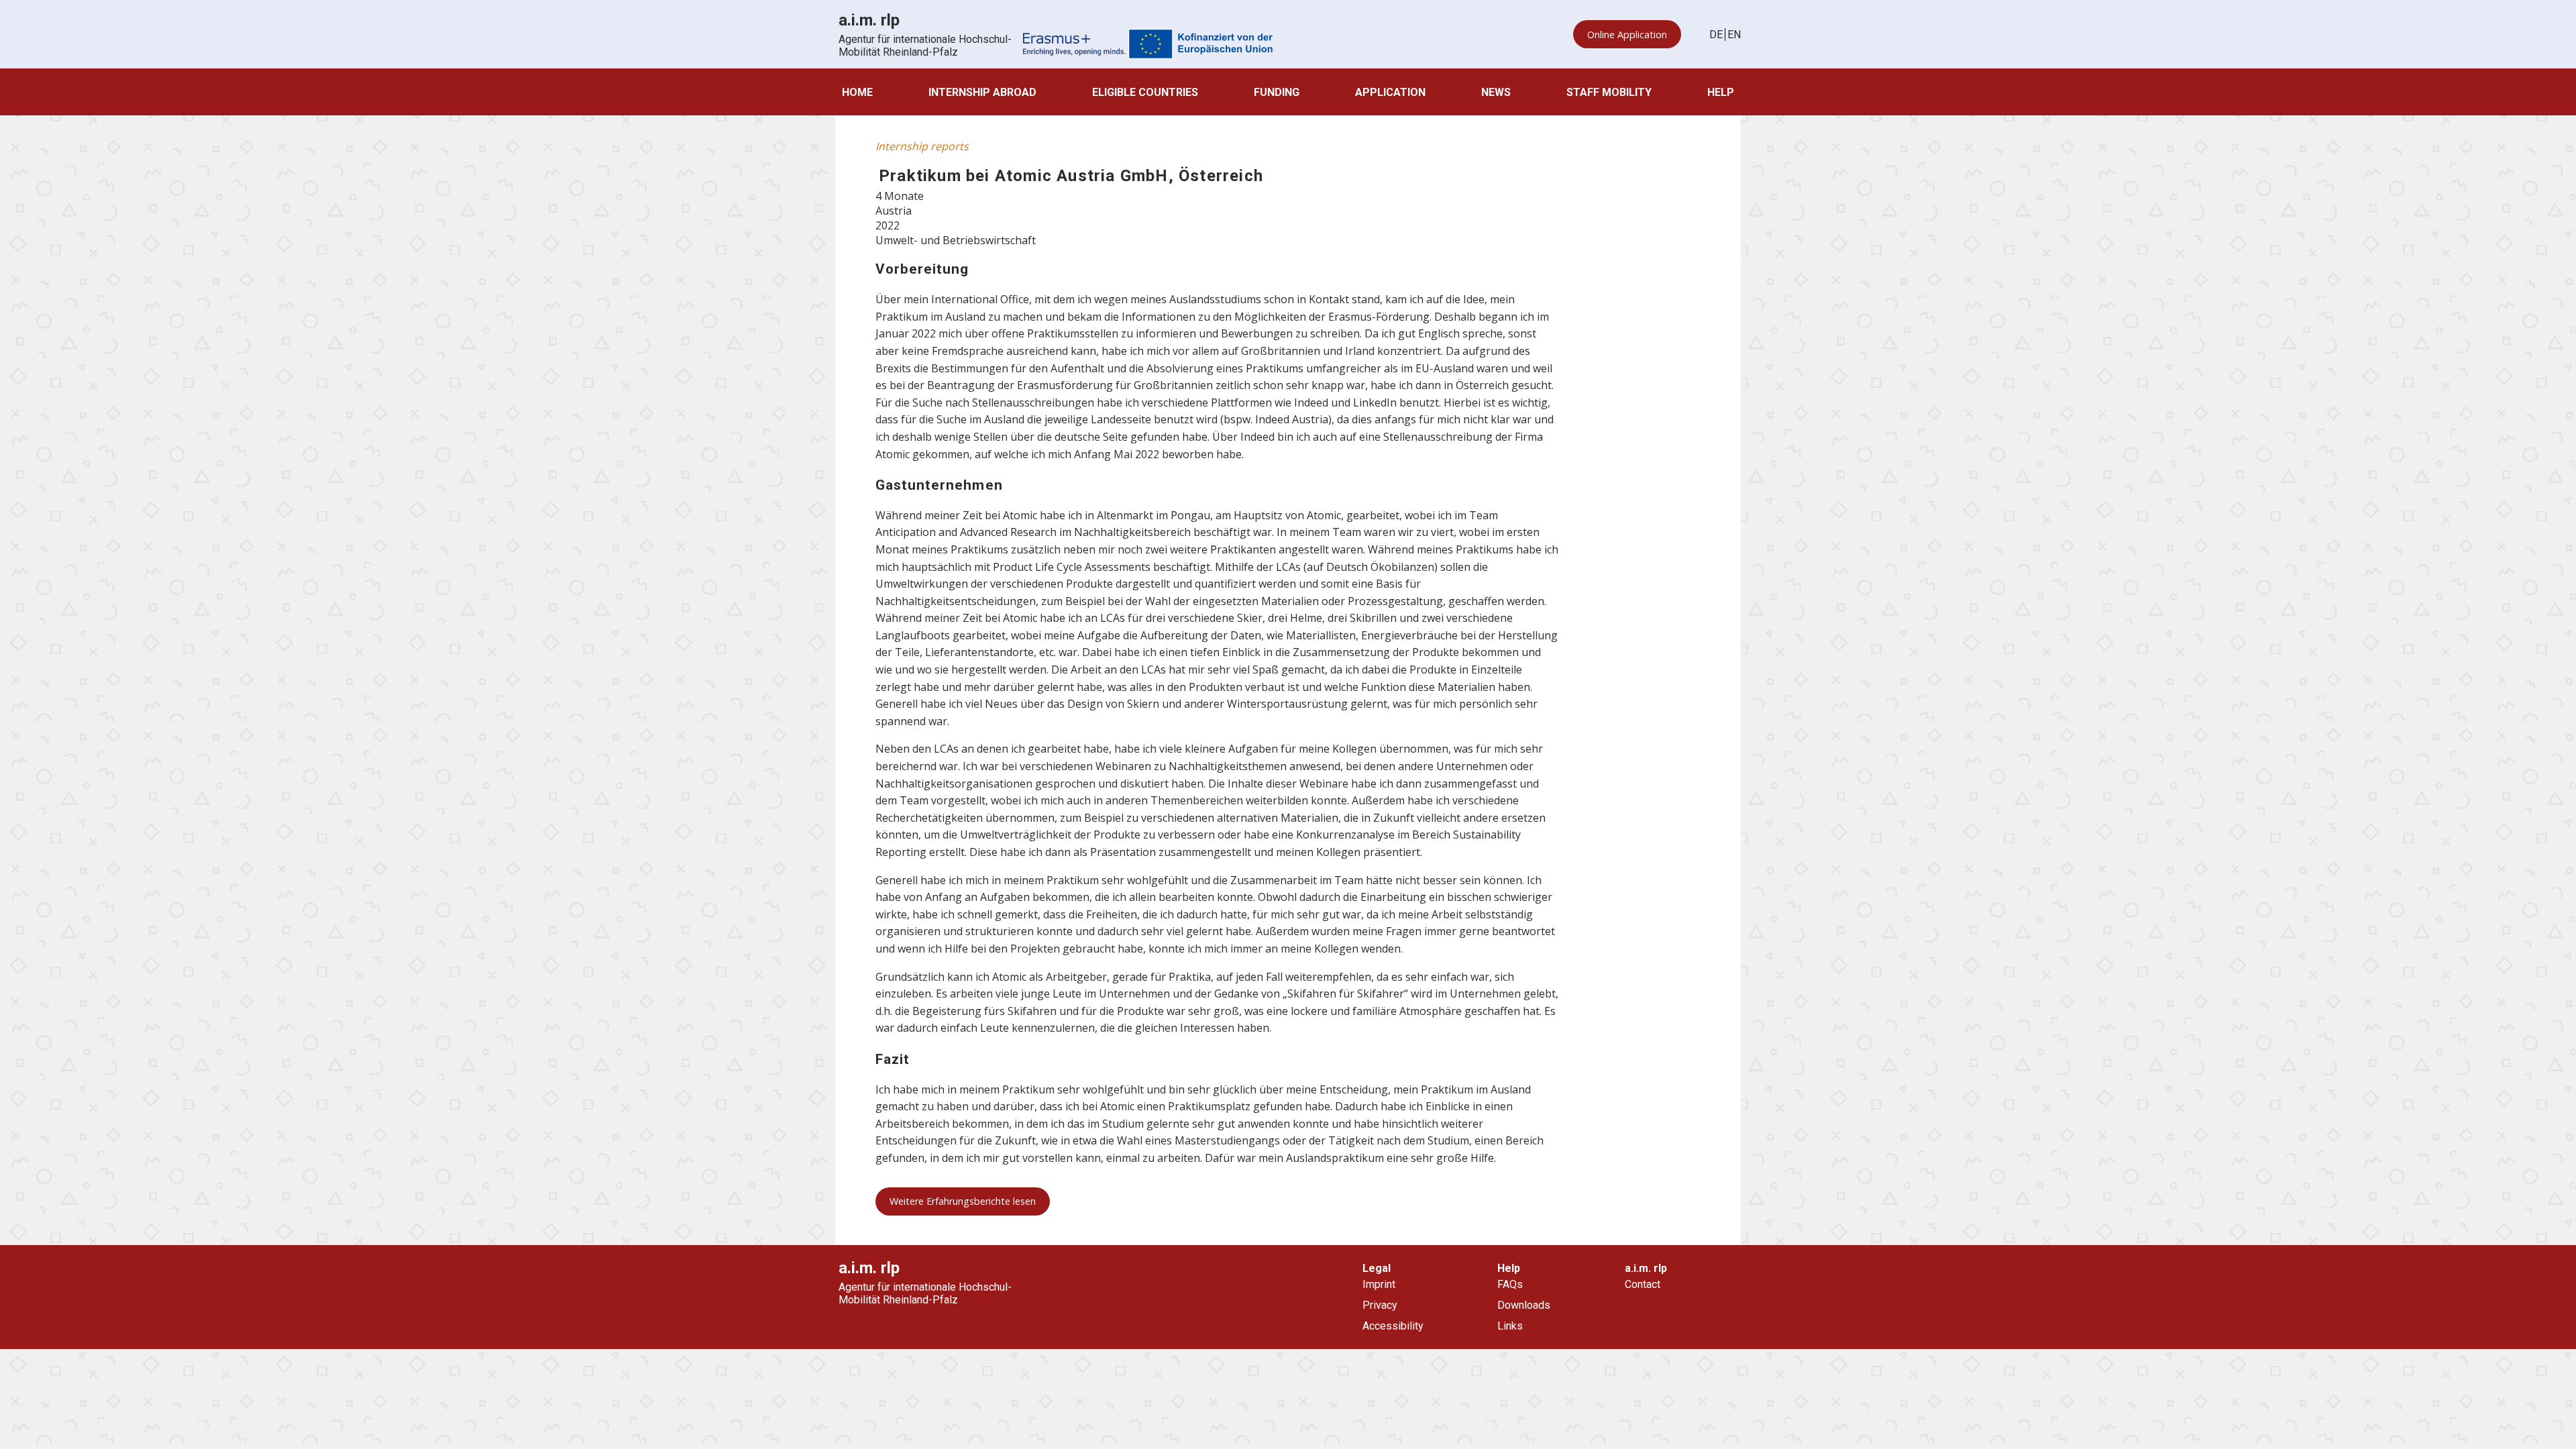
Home (857, 92)
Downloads (1524, 1305)
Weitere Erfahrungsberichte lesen (963, 1201)
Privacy (1380, 1305)
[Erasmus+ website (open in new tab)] (1148, 45)
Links (1510, 1326)
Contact (1643, 1284)
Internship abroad (982, 92)
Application (1390, 92)
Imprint (1379, 1284)
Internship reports (922, 146)
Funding (1277, 92)
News (1496, 92)
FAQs (1510, 1284)
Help (1721, 92)
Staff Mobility (1609, 92)
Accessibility (1393, 1326)
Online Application (1627, 35)
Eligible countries (1145, 92)
